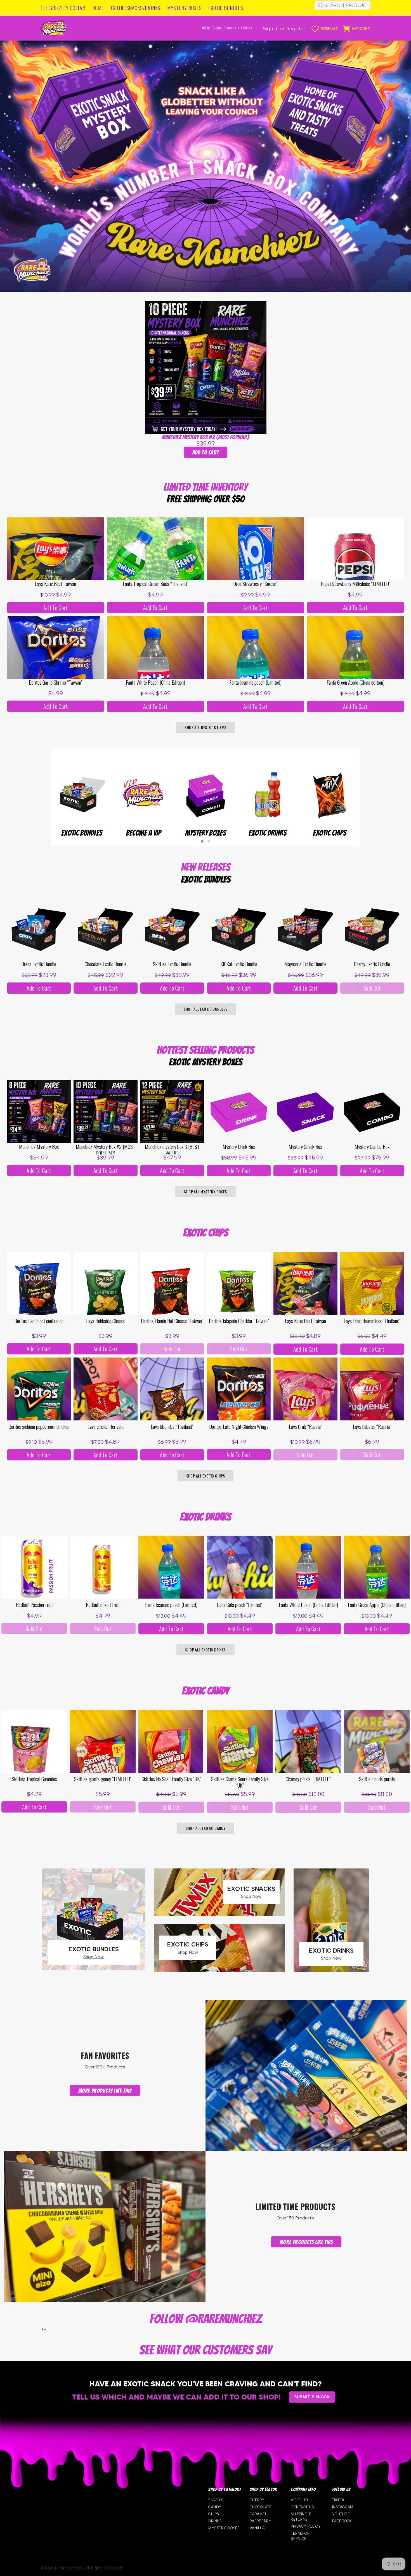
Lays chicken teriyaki (106, 1427)
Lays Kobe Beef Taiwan (55, 584)
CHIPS (214, 2514)
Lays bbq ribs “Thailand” (172, 1427)
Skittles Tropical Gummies (34, 1779)
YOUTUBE (341, 2514)
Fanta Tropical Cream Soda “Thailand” (155, 584)
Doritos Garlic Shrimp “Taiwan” (56, 683)
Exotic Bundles (268, 833)
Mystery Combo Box (372, 1147)
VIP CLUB (299, 2500)
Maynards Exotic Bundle (305, 964)
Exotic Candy (206, 833)
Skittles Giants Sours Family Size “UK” (240, 1782)
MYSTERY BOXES (224, 2528)
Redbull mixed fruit (103, 1605)
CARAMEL (258, 2514)
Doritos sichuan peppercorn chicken (39, 1427)
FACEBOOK (342, 2521)
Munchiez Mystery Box (39, 1147)
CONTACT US (302, 2507)
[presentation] (43, 804)
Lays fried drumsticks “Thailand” (372, 1321)
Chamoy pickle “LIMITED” (308, 1779)
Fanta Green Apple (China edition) (356, 683)
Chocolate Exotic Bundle (106, 964)
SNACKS (216, 2500)
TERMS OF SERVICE (300, 2536)
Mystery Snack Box (305, 1147)
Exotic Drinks (82, 833)
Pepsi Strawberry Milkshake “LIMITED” (356, 584)
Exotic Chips (144, 833)
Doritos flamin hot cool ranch (39, 1321)
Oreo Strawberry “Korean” (256, 584)
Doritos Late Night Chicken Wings (239, 1427)
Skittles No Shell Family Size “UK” (171, 1779)
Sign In (271, 29)
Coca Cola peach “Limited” (240, 1605)
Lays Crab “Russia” (305, 1427)
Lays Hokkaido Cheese (105, 1321)
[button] (202, 841)
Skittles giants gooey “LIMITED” (103, 1779)
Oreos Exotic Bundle (39, 964)
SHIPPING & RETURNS (301, 2517)
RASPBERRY (261, 2521)
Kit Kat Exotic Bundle (239, 964)
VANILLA (257, 2528)
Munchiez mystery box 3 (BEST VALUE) (172, 1149)
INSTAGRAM (343, 2507)
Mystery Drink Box (239, 1147)
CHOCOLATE (261, 2507)
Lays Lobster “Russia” (372, 1427)
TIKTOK (338, 2500)
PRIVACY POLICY (306, 2526)
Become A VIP (329, 833)
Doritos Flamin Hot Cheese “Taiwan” (172, 1321)
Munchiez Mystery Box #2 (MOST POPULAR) (206, 437)
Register (296, 29)
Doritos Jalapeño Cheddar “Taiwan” (239, 1321)
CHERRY (257, 2500)
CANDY (215, 2507)
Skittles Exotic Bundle (172, 964)
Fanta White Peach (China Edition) (155, 683)
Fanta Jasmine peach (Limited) (255, 683)
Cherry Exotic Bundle (372, 964)
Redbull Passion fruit (34, 1605)
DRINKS (215, 2521)
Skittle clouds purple (377, 1779)
